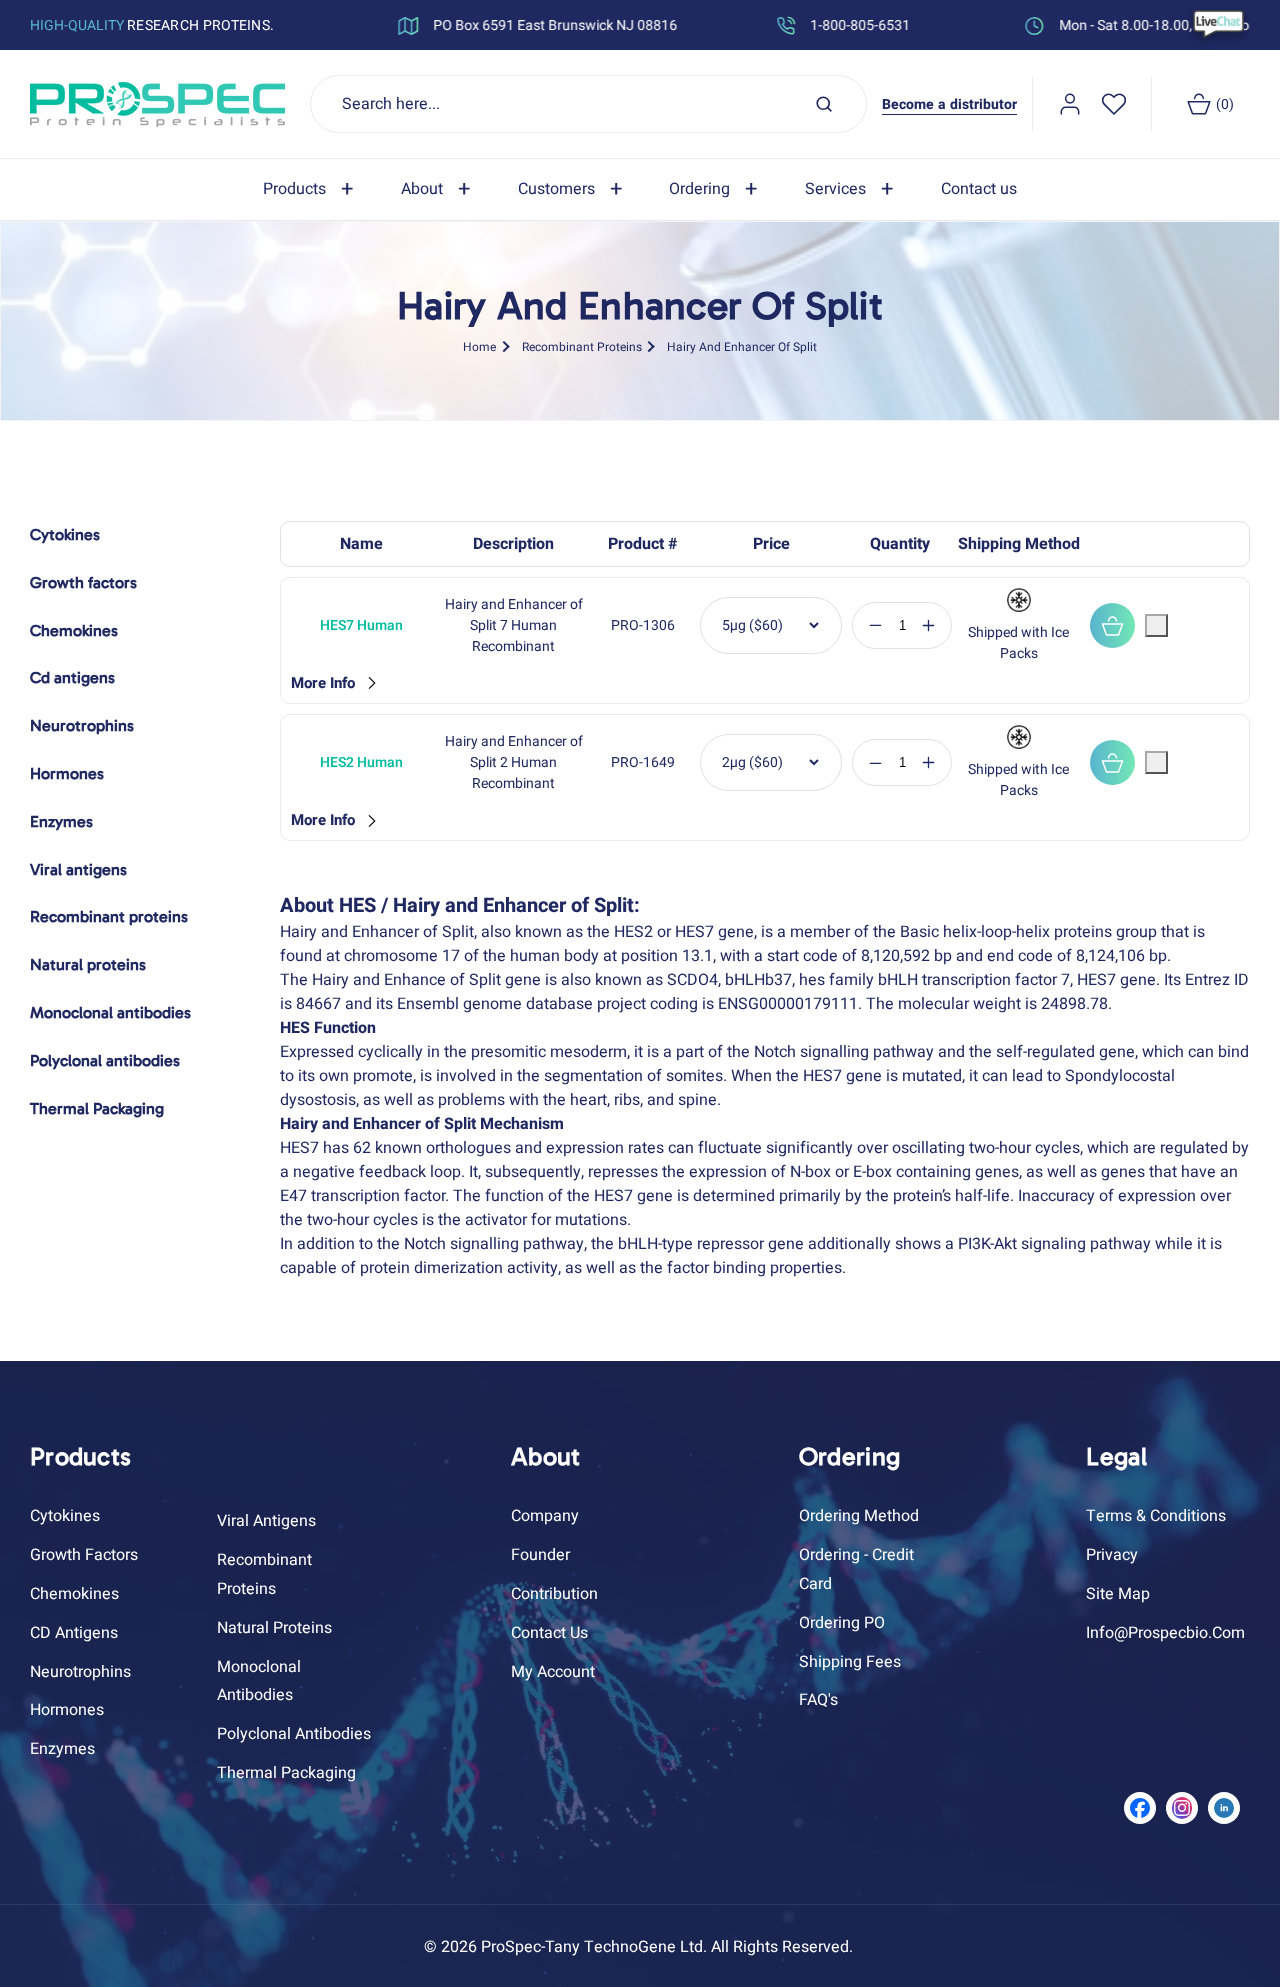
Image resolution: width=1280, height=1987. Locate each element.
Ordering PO (842, 1622)
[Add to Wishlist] (1156, 625)
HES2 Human (361, 762)
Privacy (1112, 1554)
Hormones (67, 1710)
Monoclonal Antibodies (259, 1680)
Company (545, 1516)
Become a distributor (949, 104)
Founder (540, 1554)
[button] (312, 189)
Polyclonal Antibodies (294, 1733)
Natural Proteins (274, 1627)
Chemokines (74, 1593)
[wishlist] (1114, 104)
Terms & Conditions (1156, 1516)
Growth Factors (84, 1554)
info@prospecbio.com (1165, 1632)
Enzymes (62, 1748)
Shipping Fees (850, 1661)
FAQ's (818, 1700)
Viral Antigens (266, 1521)
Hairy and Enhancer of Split (742, 346)
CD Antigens (74, 1632)
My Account (553, 1671)
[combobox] (589, 104)
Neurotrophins (80, 1671)
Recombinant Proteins (582, 346)
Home (479, 346)
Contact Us (549, 1632)
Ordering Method (859, 1516)
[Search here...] (824, 104)
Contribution (554, 1593)
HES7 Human (361, 625)
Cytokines (65, 1516)
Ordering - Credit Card (856, 1568)
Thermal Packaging (286, 1772)
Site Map (1118, 1593)
